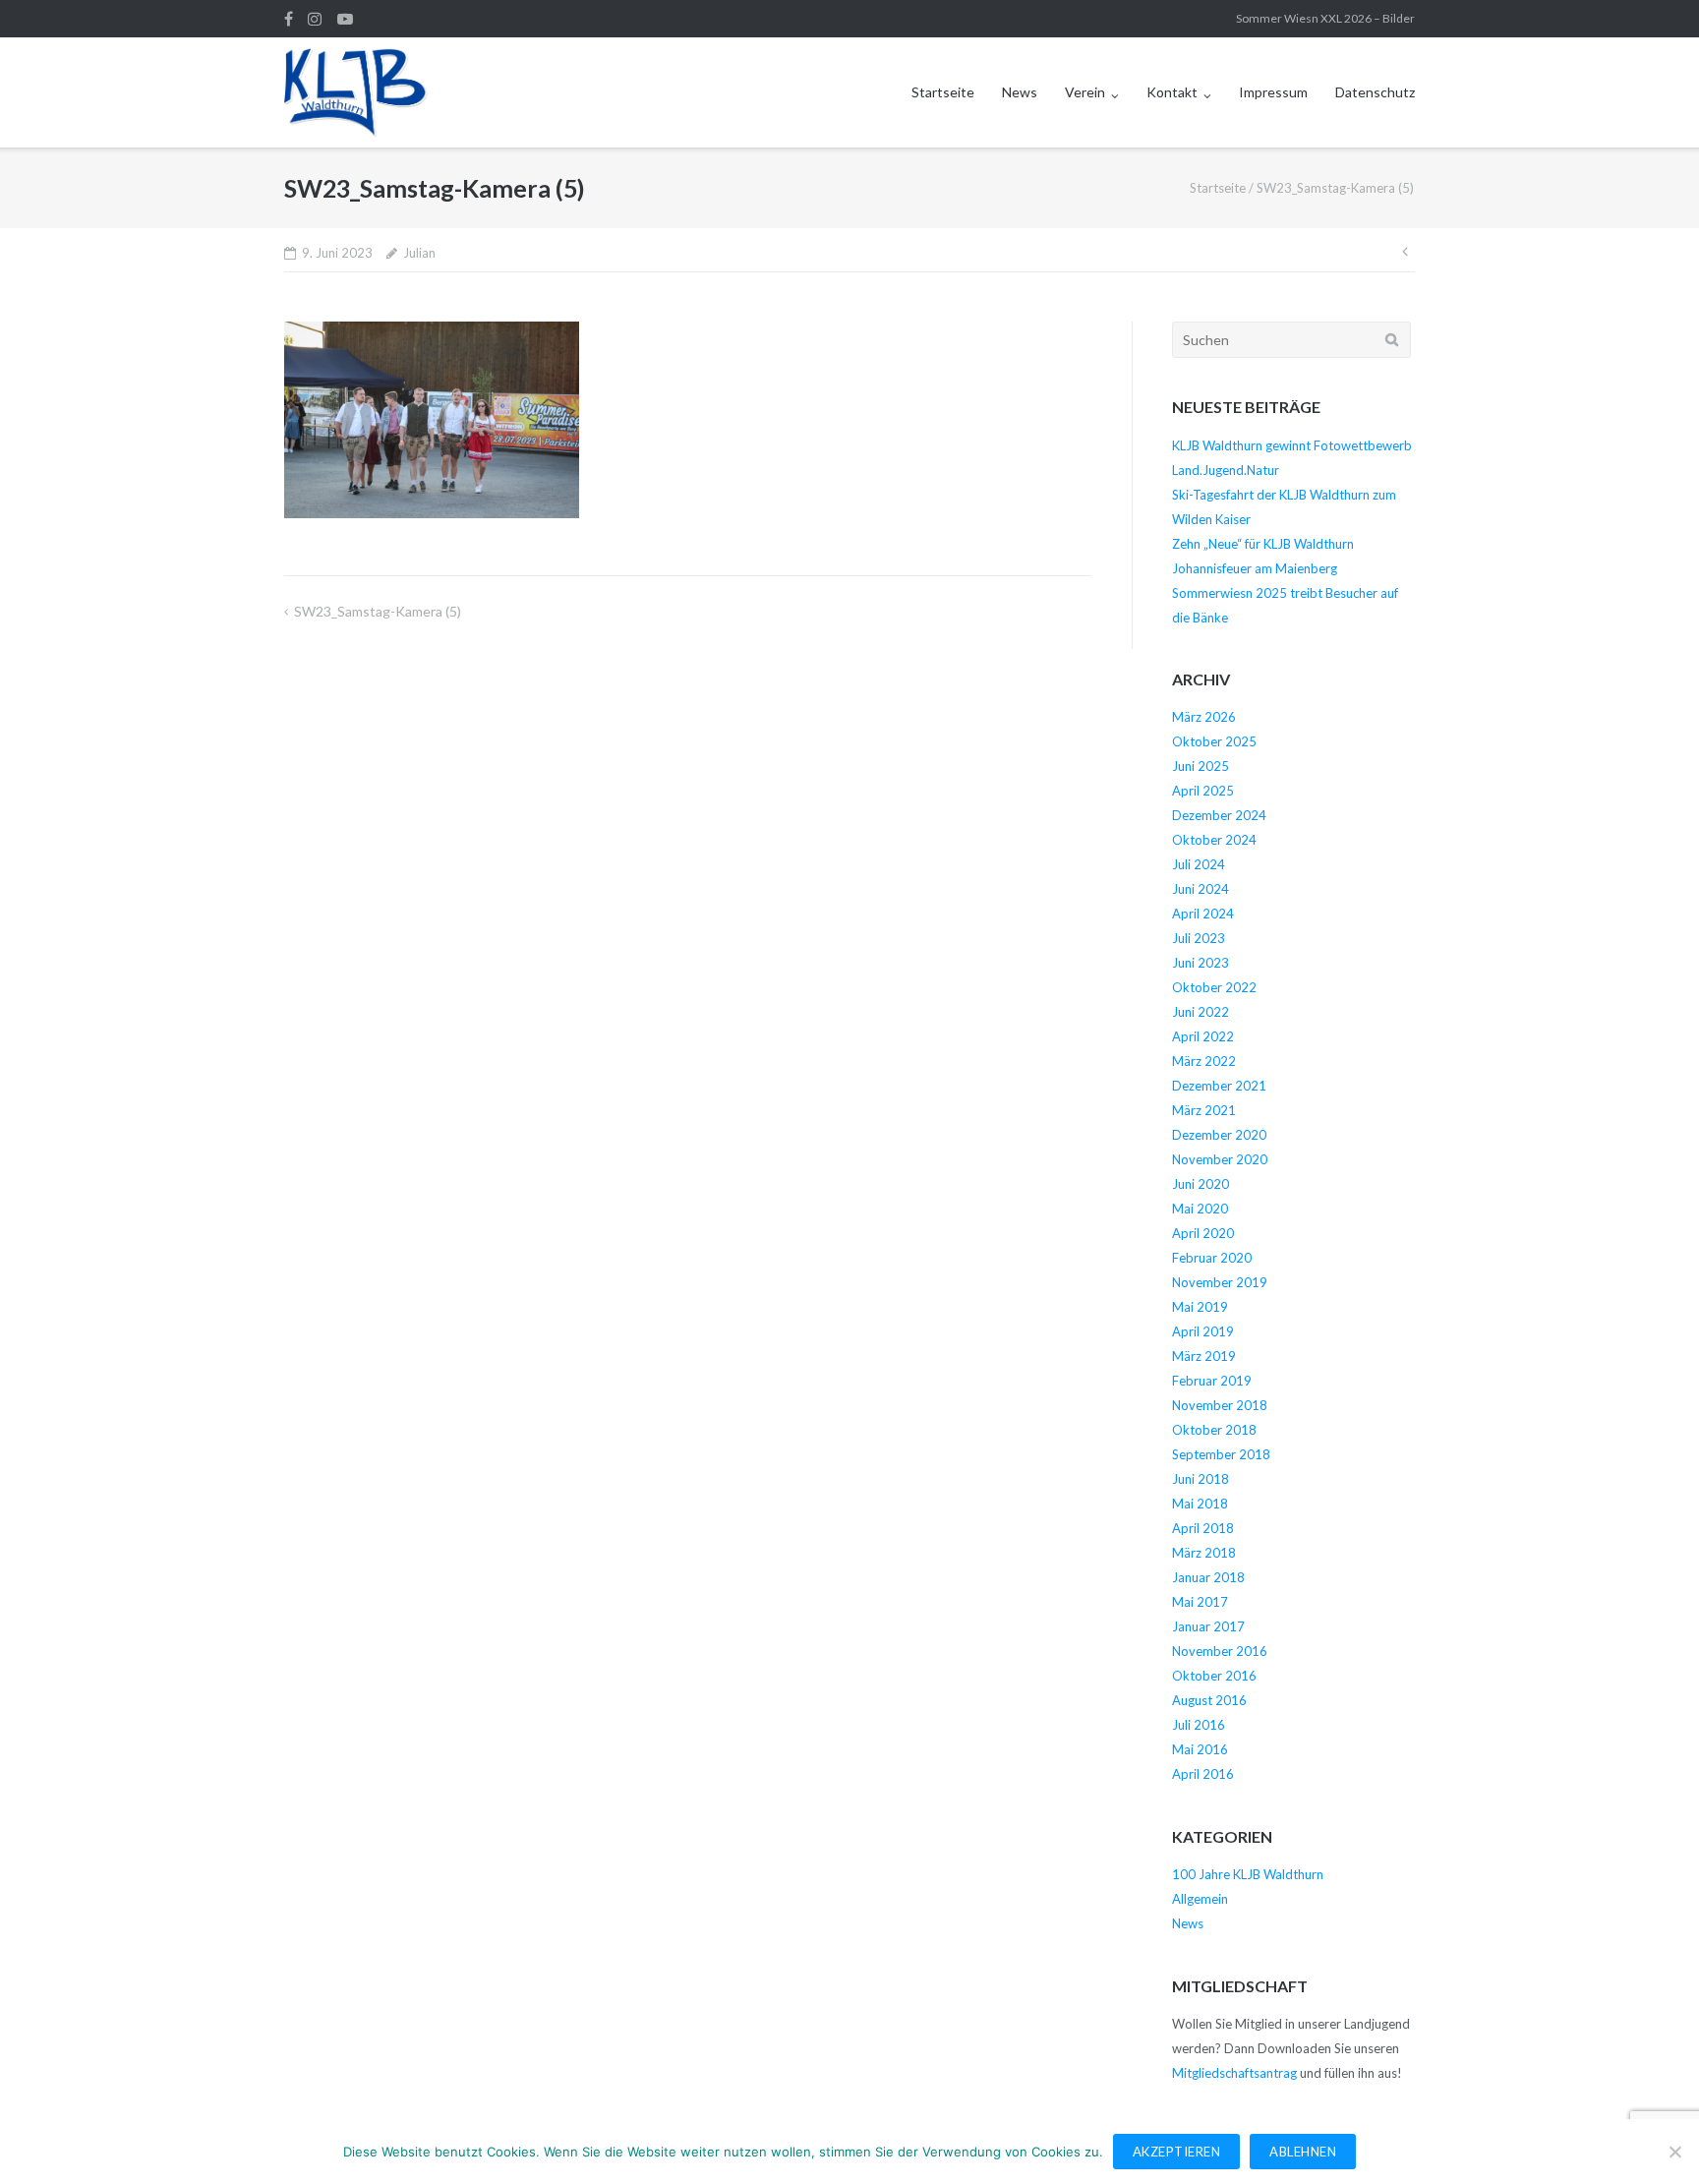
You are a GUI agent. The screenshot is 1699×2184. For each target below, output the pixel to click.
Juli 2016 (1199, 1725)
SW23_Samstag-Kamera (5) (378, 611)
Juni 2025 (1201, 766)
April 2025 (1203, 791)
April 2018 (1203, 1528)
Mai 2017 (1200, 1602)
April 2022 (1203, 1036)
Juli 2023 (1199, 938)
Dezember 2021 (1219, 1086)
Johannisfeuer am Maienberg (1255, 568)
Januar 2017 (1208, 1626)
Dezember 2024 (1219, 815)
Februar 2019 (1212, 1381)
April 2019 (1203, 1331)
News (1020, 92)
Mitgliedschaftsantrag (1234, 2073)
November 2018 (1220, 1405)
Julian (419, 253)
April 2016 (1203, 1774)
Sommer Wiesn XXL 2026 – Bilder (1325, 18)
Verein (1085, 92)
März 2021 (1204, 1110)
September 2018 (1221, 1454)
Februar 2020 (1212, 1258)
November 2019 (1220, 1282)
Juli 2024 (1199, 864)
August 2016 (1209, 1700)
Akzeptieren (1177, 2152)
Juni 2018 (1201, 1479)
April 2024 (1203, 914)
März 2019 (1204, 1356)
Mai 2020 (1200, 1209)
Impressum (1273, 92)
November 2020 (1220, 1159)
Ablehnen (1303, 2152)
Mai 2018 (1200, 1504)
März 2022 (1204, 1061)
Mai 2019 (1200, 1307)
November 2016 (1220, 1651)
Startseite (943, 92)
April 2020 (1203, 1233)
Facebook (289, 19)
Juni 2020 (1201, 1184)
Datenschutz (1375, 92)
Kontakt (1172, 92)
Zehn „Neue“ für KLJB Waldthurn (1263, 544)
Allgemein (1200, 1899)
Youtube (345, 19)
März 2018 (1204, 1553)
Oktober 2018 (1214, 1430)
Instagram (315, 19)
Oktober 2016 (1214, 1676)
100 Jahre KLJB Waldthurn (1248, 1874)
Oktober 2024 (1214, 840)
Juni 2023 (1201, 963)
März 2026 (1204, 717)
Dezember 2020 (1219, 1135)
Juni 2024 (1201, 889)
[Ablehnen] (1674, 2152)
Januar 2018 (1208, 1577)
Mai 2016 (1200, 1749)
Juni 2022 (1201, 1012)
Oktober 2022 (1214, 987)
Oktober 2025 (1214, 741)
